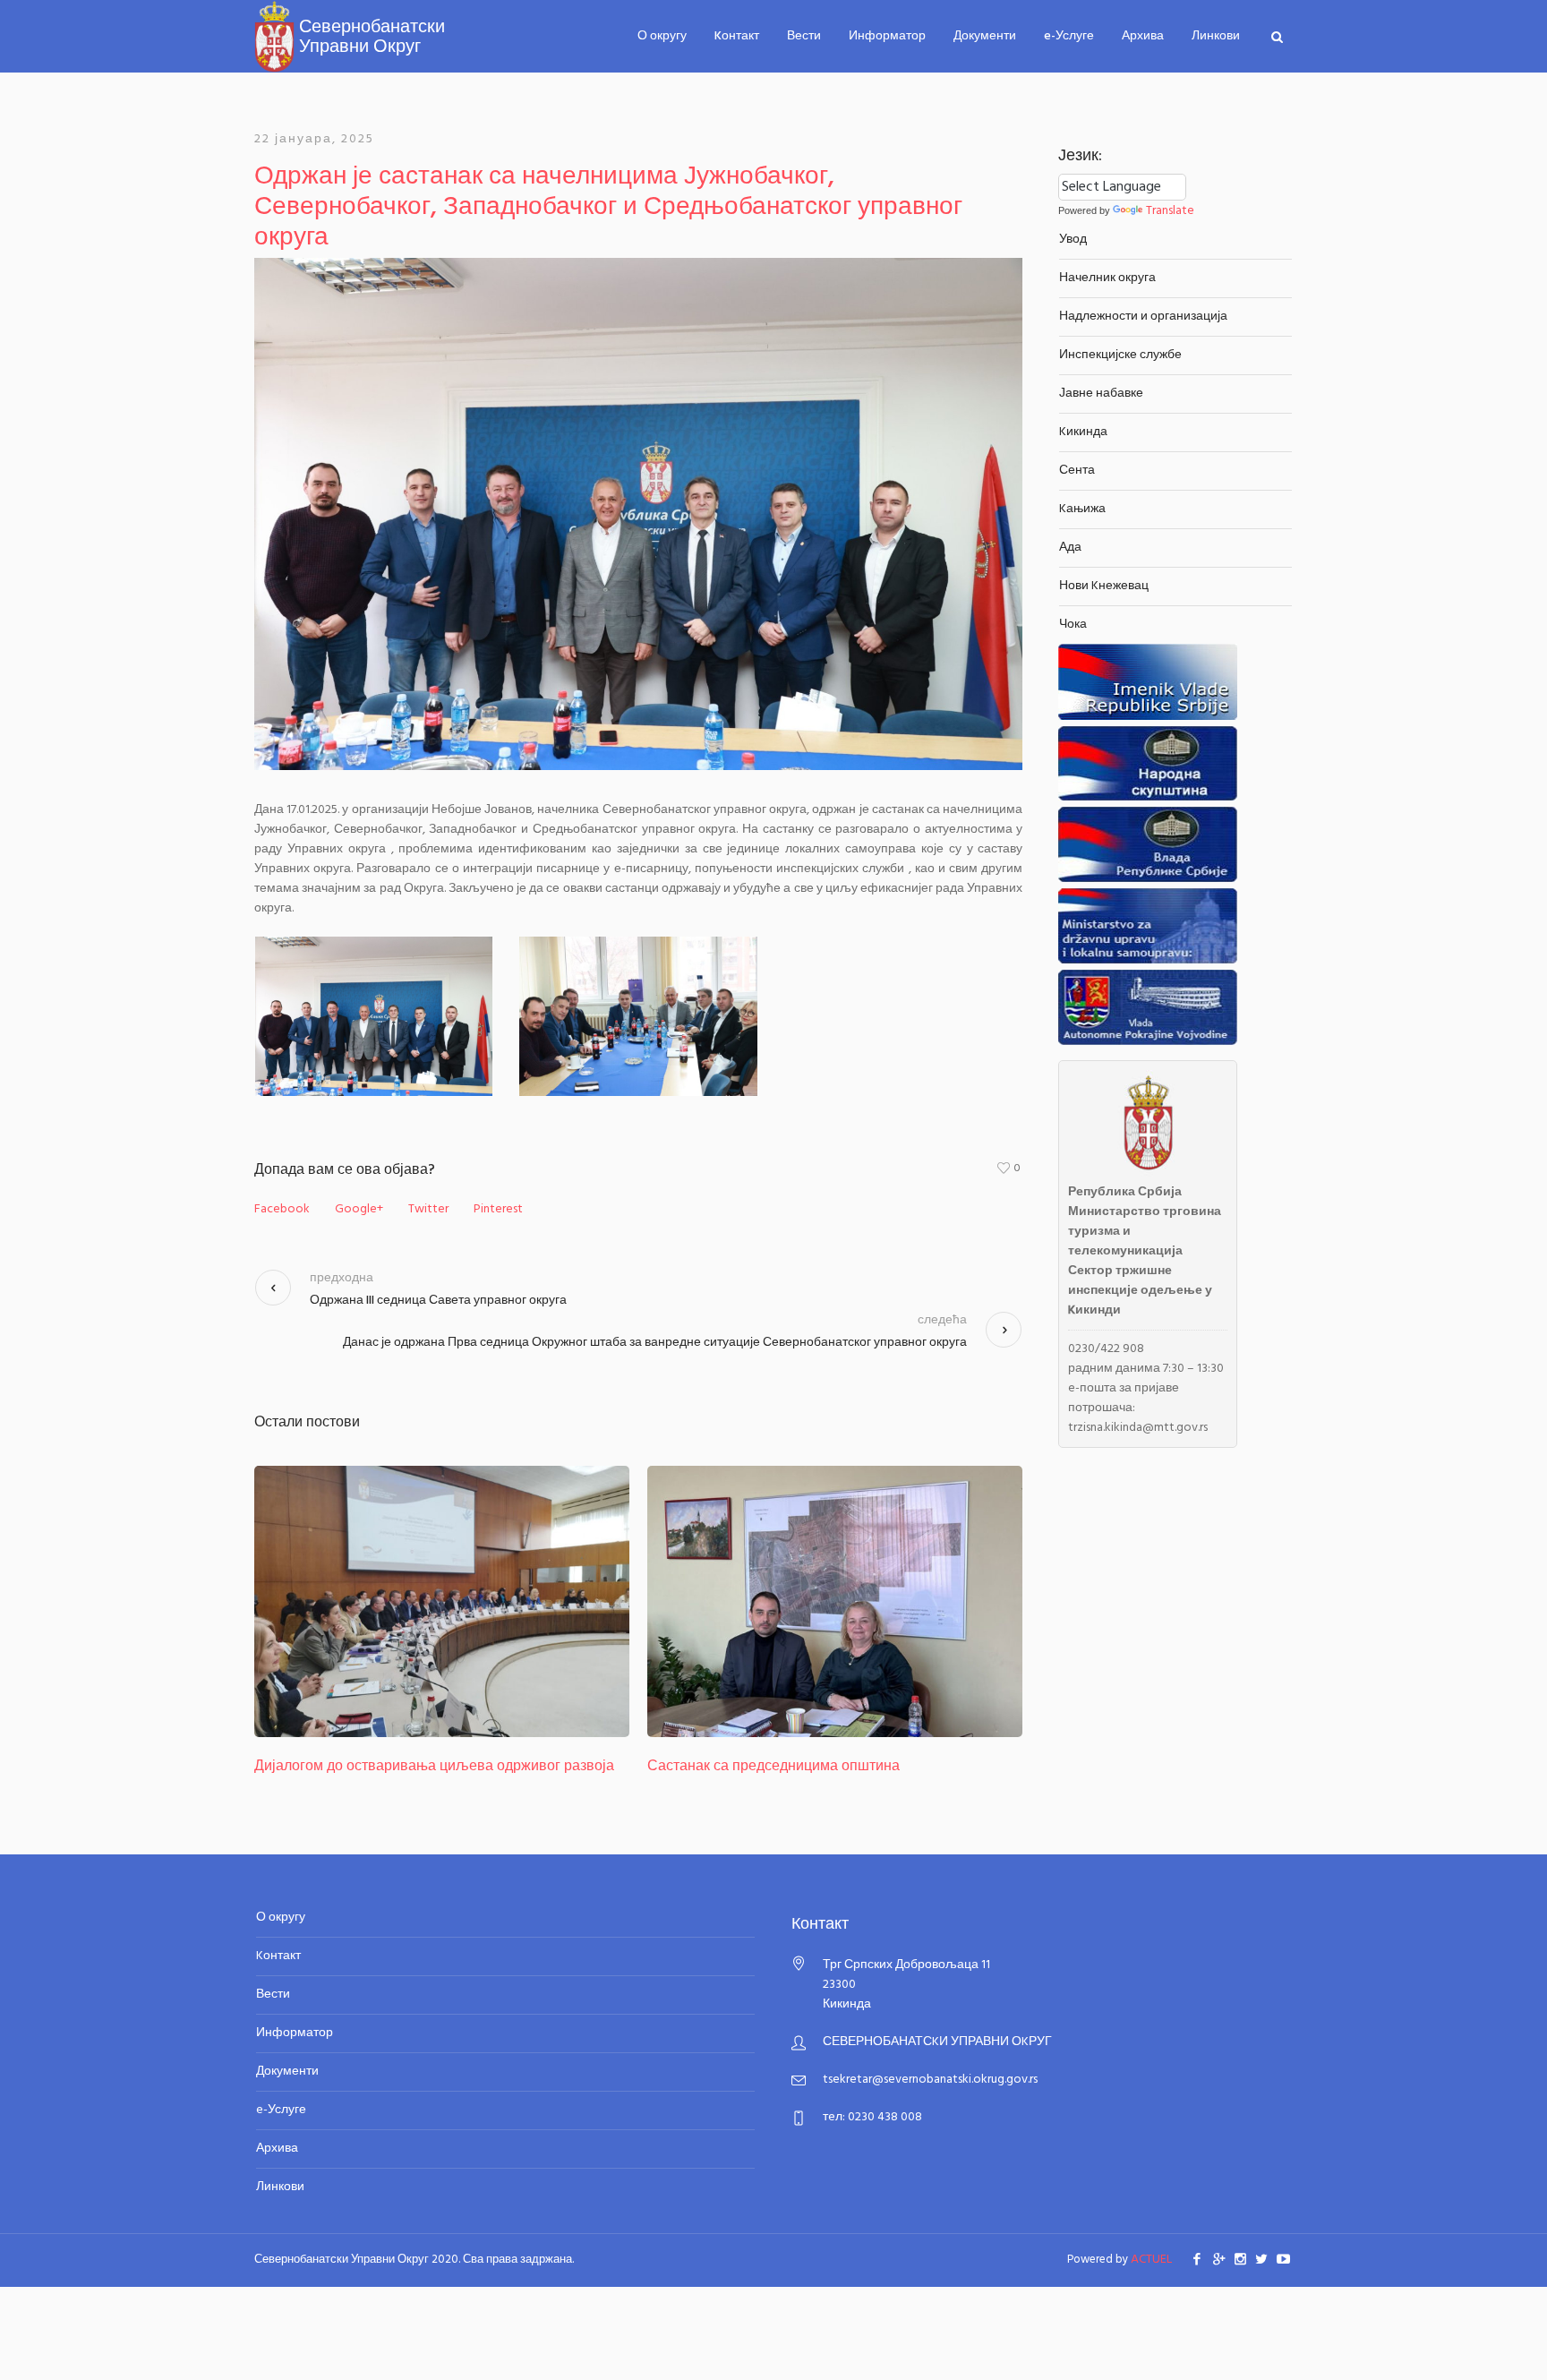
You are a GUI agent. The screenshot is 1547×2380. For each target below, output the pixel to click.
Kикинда (1083, 432)
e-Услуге (281, 2110)
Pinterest (498, 1210)
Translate (1170, 211)
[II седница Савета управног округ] (835, 1601)
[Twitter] (1261, 2258)
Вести (273, 1995)
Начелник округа (1107, 278)
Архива (277, 2149)
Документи (287, 2072)
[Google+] (1218, 2258)
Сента (1077, 471)
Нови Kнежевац (1104, 586)
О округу (281, 1918)
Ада (1070, 548)
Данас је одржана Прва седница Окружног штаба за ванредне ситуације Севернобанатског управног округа (655, 1343)
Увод (1073, 240)
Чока (1073, 625)
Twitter (428, 1210)
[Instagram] (1240, 2258)
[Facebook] (1197, 2258)
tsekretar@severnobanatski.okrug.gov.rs (930, 2080)
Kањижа (1082, 509)
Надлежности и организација (1143, 317)
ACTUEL (1151, 2260)
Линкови (280, 2187)
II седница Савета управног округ (758, 1767)
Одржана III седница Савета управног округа (438, 1301)
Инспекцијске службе (1120, 355)
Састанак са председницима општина (380, 1767)
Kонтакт (278, 1956)
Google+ (359, 1210)
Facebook (282, 1210)
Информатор (295, 2033)
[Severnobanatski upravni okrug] (350, 29)
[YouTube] (1283, 2258)
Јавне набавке (1101, 394)
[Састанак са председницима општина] (442, 1601)
